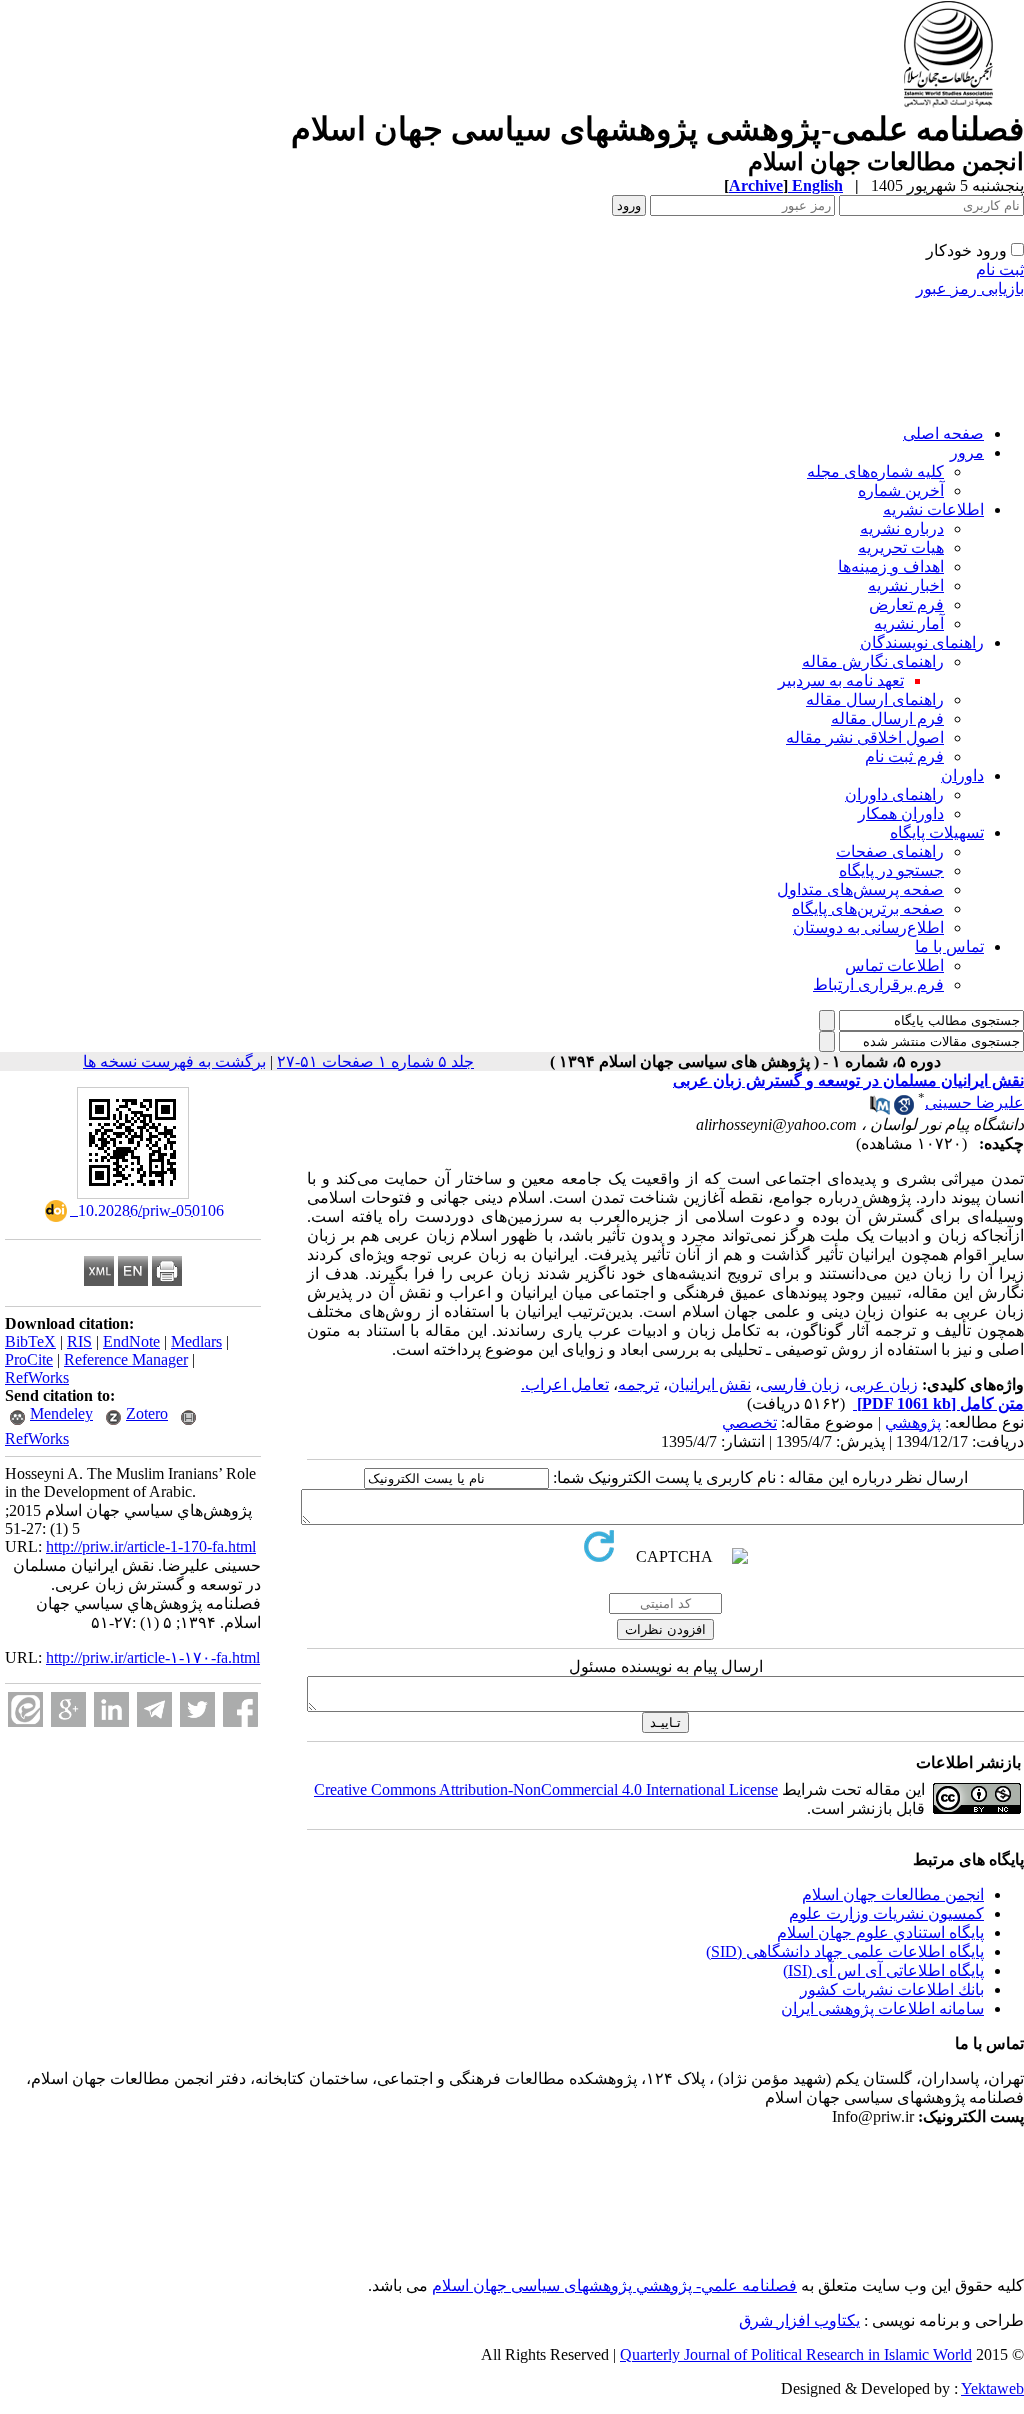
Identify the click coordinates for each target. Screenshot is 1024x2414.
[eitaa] (25, 1709)
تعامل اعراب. (565, 1384)
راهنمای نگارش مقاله (873, 661)
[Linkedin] (111, 1709)
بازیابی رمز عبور (970, 288)
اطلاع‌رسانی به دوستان (868, 927)
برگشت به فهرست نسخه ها (174, 1061)
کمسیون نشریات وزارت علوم (886, 1913)
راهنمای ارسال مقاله (875, 699)
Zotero (147, 1413)
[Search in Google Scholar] (904, 1109)
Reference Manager (126, 1359)
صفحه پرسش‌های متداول (860, 889)
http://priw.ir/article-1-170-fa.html (151, 1546)
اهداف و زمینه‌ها (891, 566)
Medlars (196, 1341)
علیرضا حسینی (974, 1102)
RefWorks (37, 1377)
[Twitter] (197, 1709)
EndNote (131, 1341)
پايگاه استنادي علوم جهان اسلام (880, 1932)
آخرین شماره (901, 490)
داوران (962, 775)
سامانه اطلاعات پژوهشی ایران (882, 2008)
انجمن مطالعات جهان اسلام (893, 1894)
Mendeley (61, 1413)
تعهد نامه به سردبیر (841, 680)
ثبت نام (1000, 269)
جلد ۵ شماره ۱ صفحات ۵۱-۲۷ (375, 1061)
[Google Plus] (68, 1709)
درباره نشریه (902, 528)
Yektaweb (992, 2388)
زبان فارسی (800, 1384)
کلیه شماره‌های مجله (875, 471)
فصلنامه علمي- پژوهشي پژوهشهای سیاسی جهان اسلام (614, 2285)
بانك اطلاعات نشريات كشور (892, 1989)
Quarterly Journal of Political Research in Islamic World (796, 2354)
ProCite (29, 1359)
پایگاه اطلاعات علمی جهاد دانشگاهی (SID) (845, 1951)
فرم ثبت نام (904, 756)
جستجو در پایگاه (891, 870)
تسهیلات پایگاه (937, 832)
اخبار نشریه (906, 585)
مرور (967, 452)
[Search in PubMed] (880, 1109)
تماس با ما (949, 946)
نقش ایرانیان (709, 1384)
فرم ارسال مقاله (887, 718)
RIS (79, 1341)
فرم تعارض (906, 604)
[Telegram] (154, 1709)
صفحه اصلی (943, 433)
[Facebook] (240, 1709)
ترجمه (638, 1384)
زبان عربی (883, 1384)
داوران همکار (901, 813)
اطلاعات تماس (894, 965)
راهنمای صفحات (890, 851)
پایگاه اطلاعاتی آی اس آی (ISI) (883, 1970)
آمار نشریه (909, 623)
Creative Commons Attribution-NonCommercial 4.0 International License (546, 1789)
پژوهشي (913, 1422)
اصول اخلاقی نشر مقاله (865, 737)
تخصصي (749, 1422)
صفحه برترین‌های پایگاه (868, 908)
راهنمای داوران (894, 794)
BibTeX (30, 1341)
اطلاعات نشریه (933, 509)
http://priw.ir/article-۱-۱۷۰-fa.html (153, 1657)
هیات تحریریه (901, 547)
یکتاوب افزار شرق (799, 2320)
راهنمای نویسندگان (922, 642)
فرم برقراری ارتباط (878, 984)
